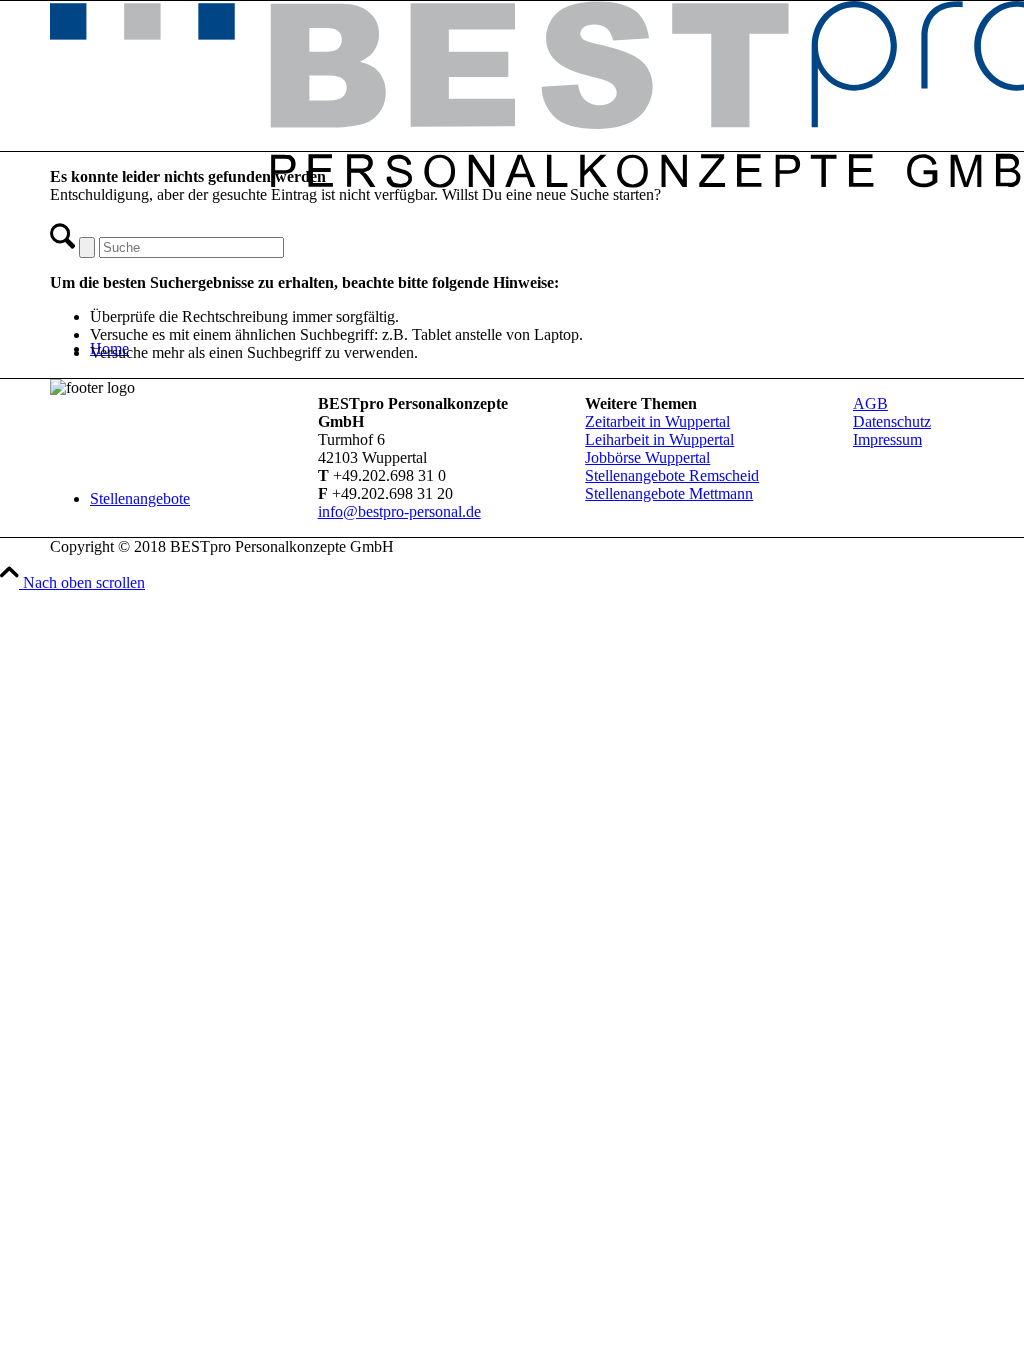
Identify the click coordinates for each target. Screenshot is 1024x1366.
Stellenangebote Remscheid (672, 475)
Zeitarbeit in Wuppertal (657, 421)
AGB (870, 403)
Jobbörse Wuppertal (647, 457)
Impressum (887, 439)
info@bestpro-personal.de (399, 511)
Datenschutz (892, 421)
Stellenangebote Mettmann (669, 493)
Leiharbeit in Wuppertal (659, 439)
